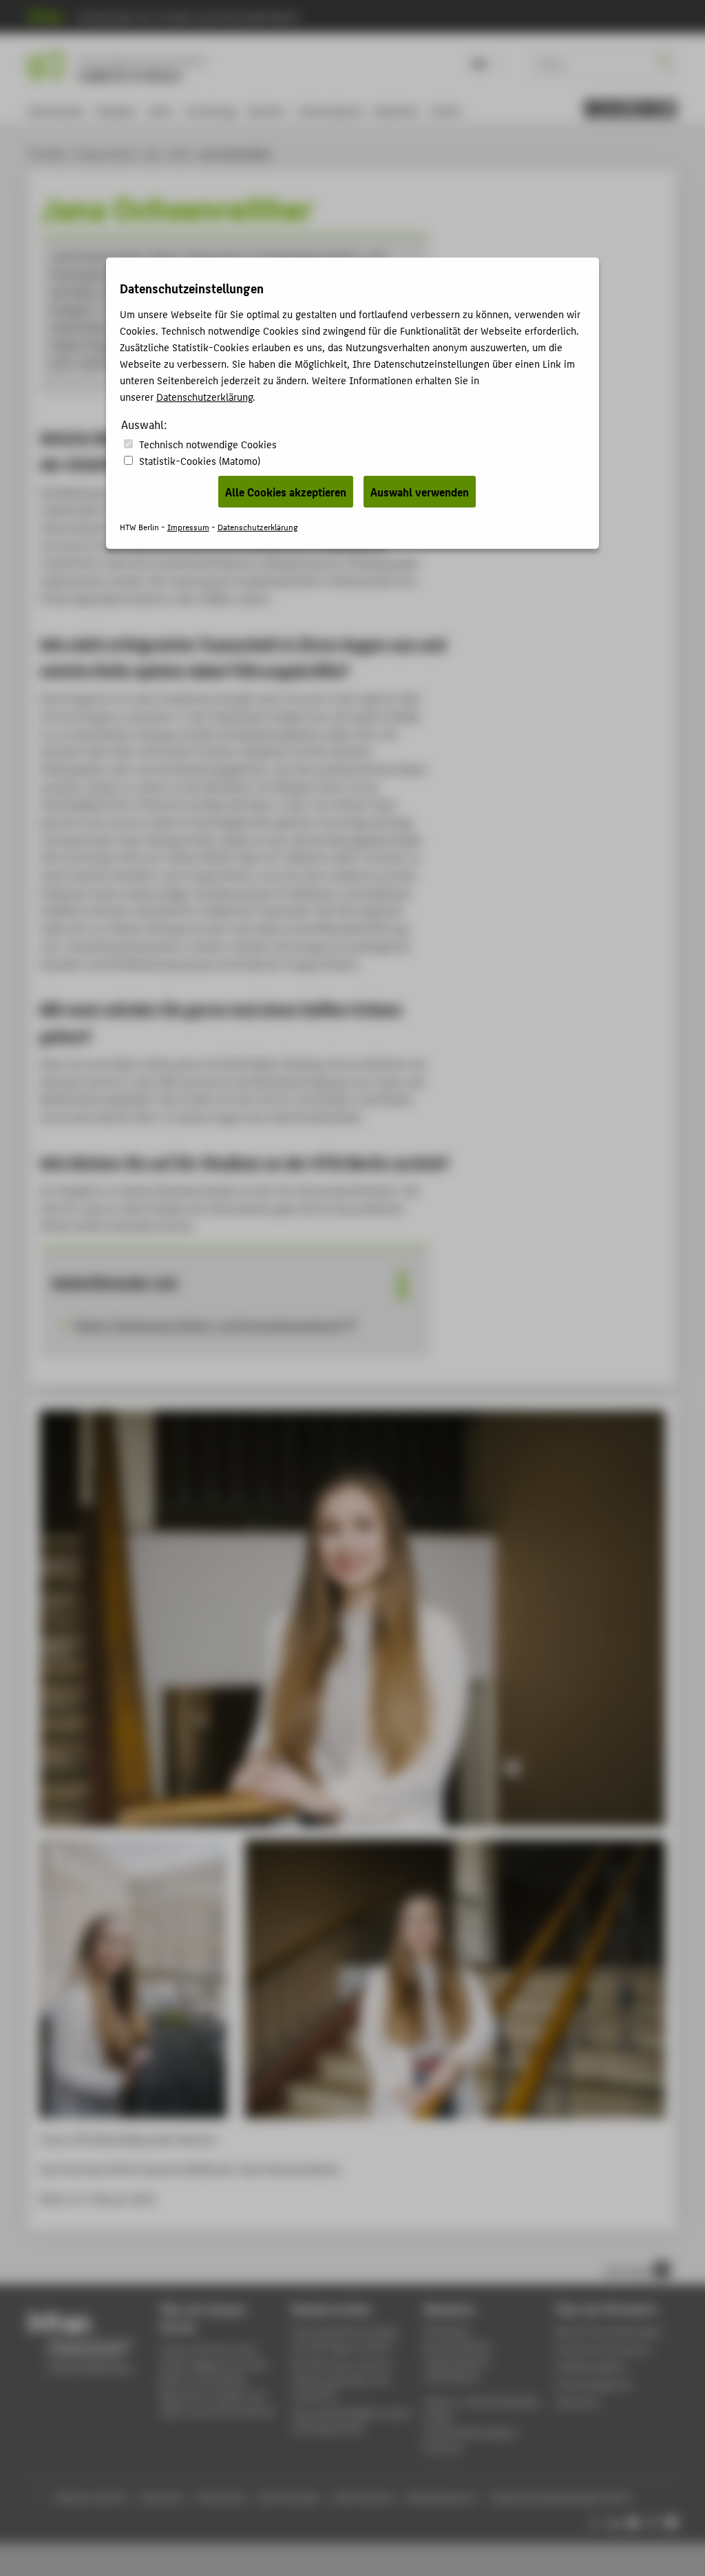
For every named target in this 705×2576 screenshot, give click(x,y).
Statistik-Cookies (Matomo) (200, 460)
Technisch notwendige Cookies (208, 444)
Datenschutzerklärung (204, 396)
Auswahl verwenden (420, 492)
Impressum (188, 526)
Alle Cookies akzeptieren (286, 492)
